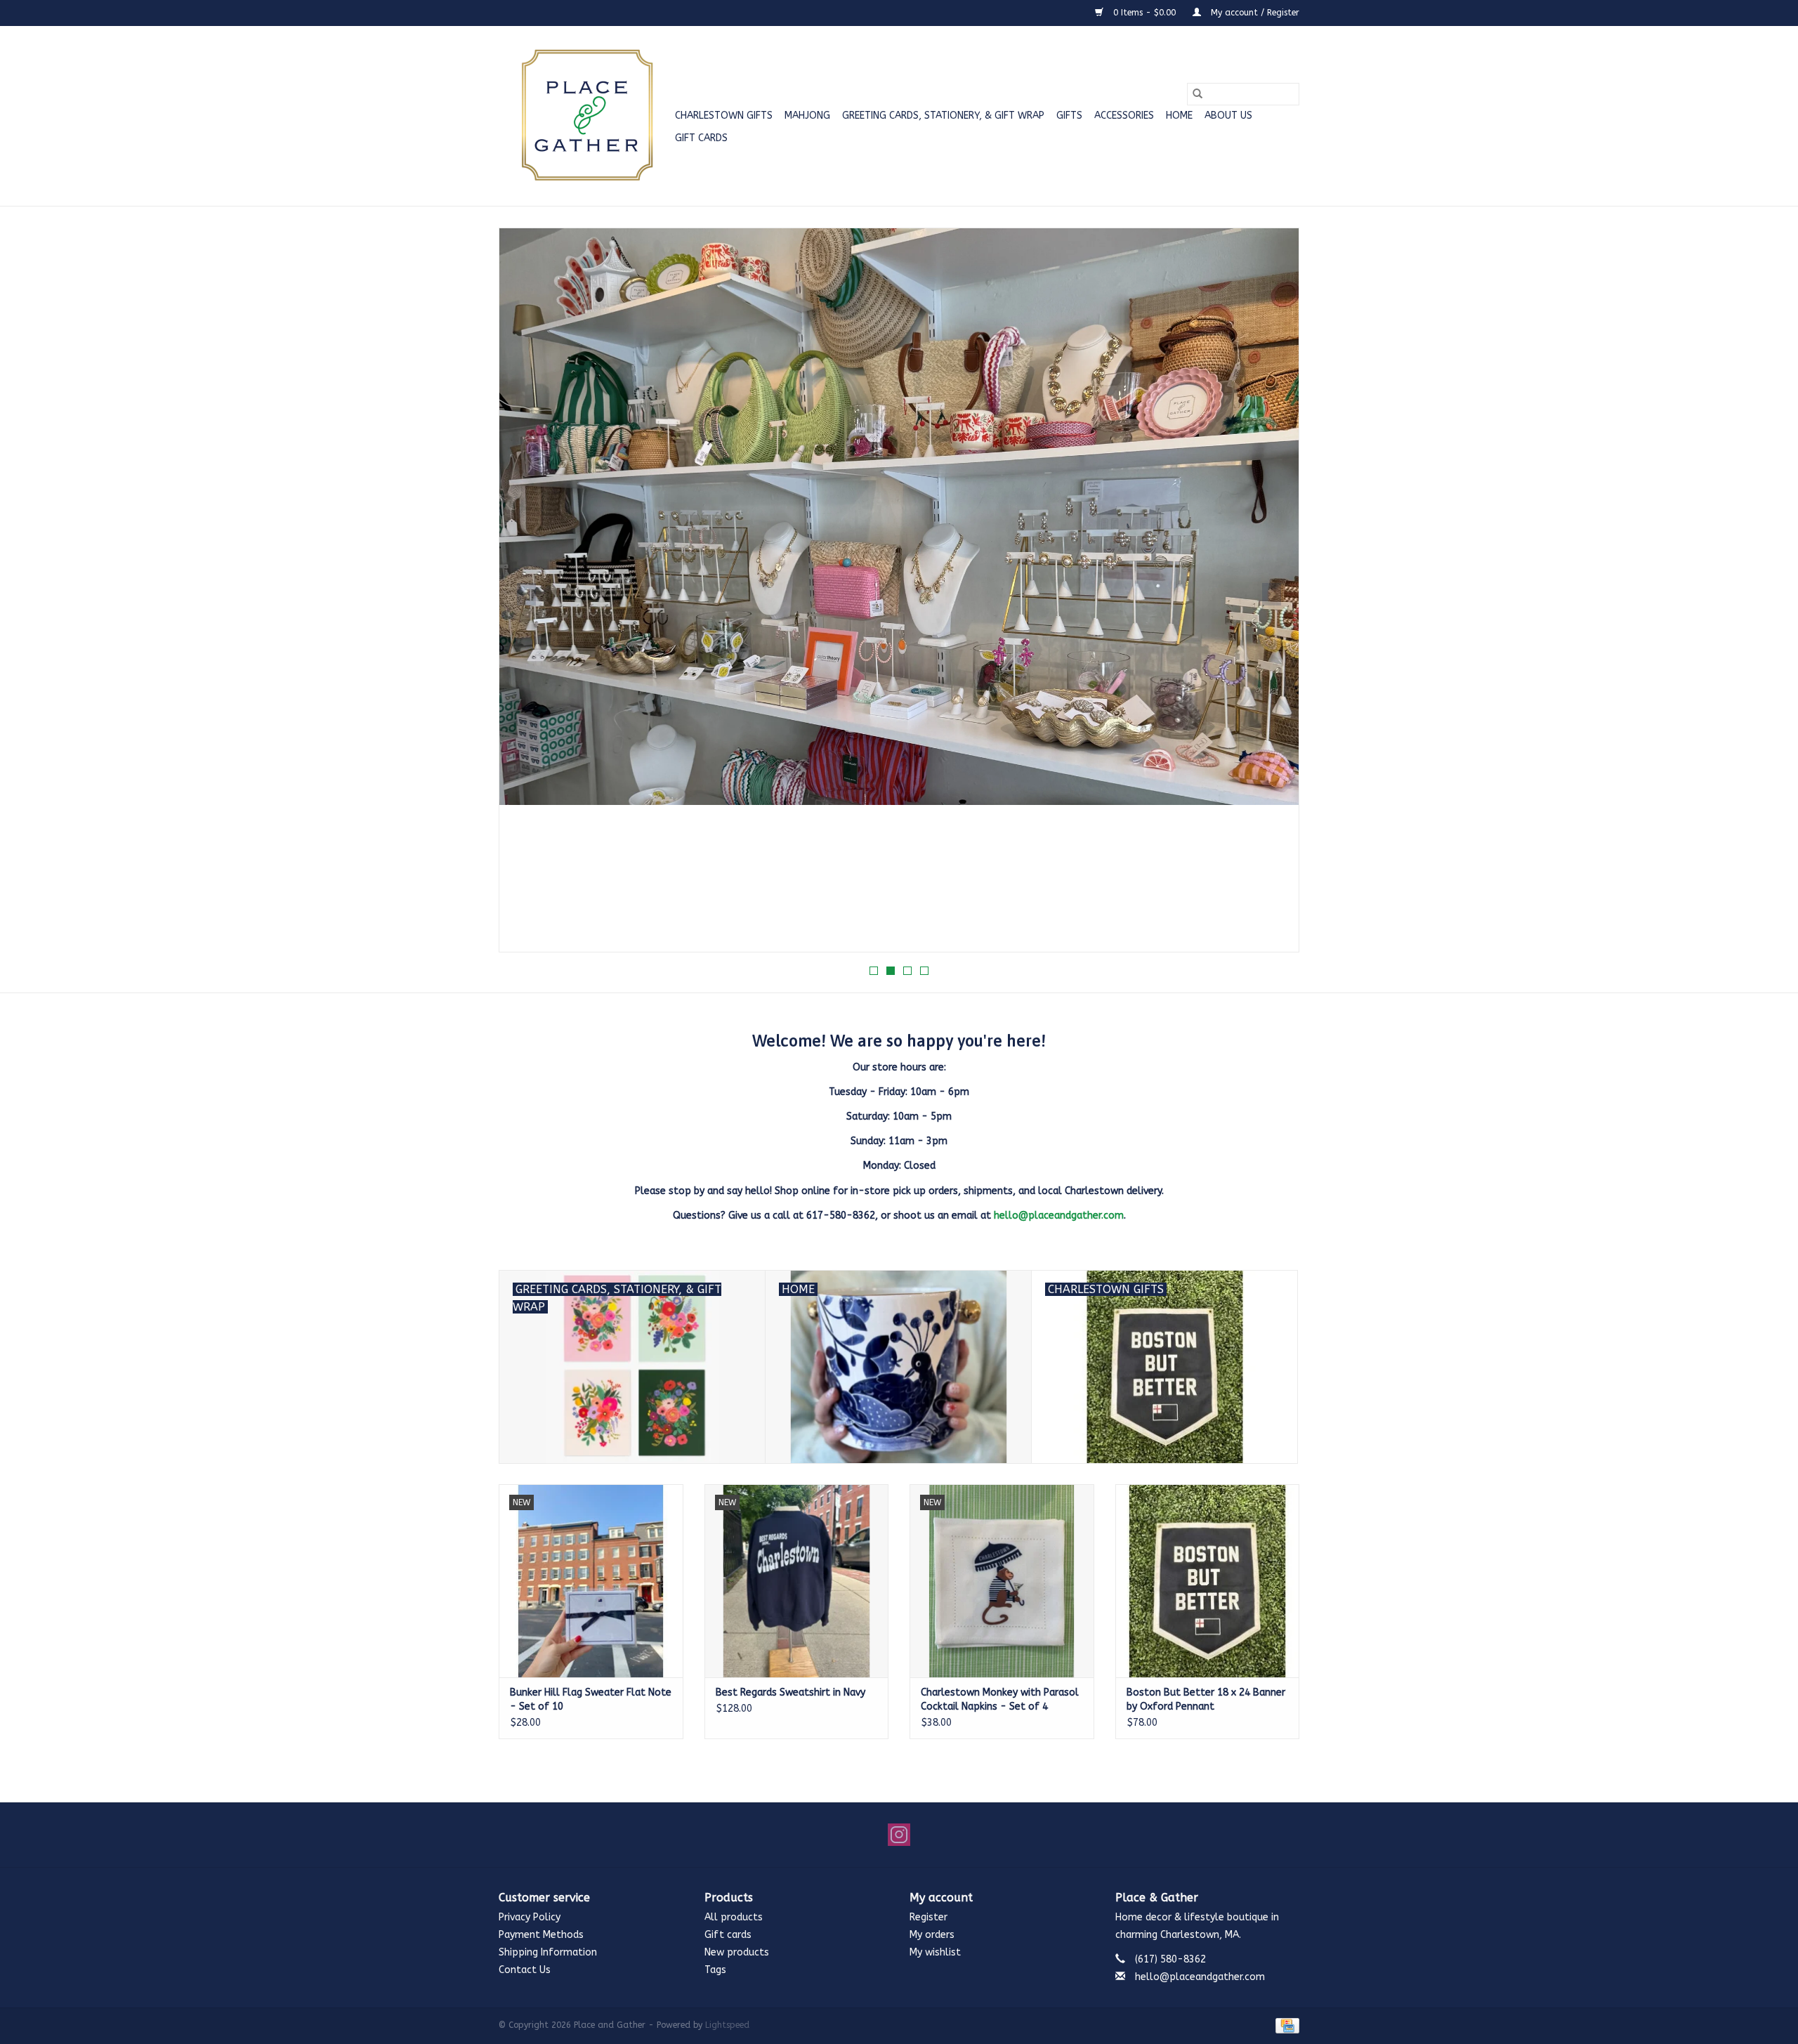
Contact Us (525, 1970)
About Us (1228, 116)
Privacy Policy (530, 1917)
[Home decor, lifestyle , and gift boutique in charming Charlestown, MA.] (585, 116)
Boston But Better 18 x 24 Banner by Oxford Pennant (1206, 1699)
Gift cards (701, 138)
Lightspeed (727, 2025)
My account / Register (1254, 13)
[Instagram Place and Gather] (899, 1835)
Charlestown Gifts (724, 116)
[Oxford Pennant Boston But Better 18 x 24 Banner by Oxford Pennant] (1208, 1581)
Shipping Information (548, 1952)
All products (734, 1917)
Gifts (1069, 116)
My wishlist (935, 1952)
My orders (932, 1935)
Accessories (1124, 116)
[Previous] (526, 594)
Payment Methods (541, 1935)
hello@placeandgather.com (1059, 1216)
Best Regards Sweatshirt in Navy (790, 1692)
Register (928, 1917)
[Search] (1197, 94)
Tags (715, 1970)
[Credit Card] (1285, 2025)
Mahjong (807, 116)
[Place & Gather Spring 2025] (899, 590)
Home (1179, 116)
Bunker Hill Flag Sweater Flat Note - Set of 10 (591, 1699)
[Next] (1272, 594)
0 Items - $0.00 (1144, 13)
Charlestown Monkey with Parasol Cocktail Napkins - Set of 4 (1000, 1699)
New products (737, 1952)
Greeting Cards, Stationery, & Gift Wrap (943, 116)
